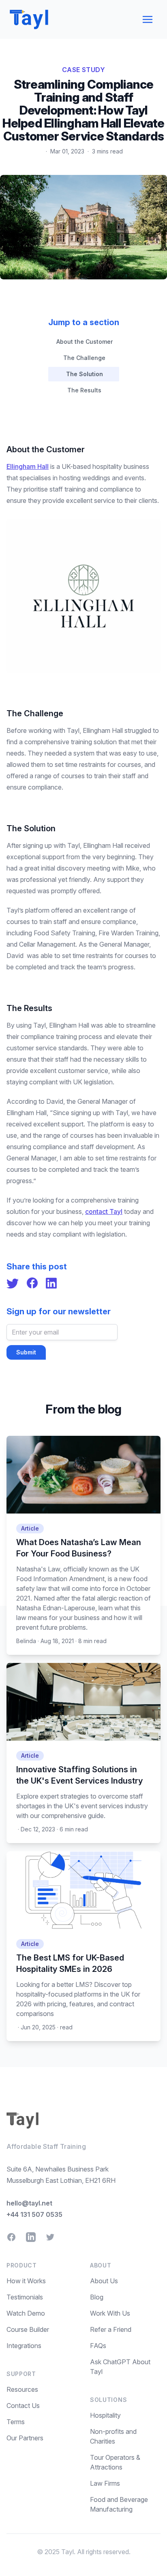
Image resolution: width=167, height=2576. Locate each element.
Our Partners (25, 2438)
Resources (22, 2389)
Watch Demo (26, 2313)
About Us (104, 2281)
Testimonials (25, 2297)
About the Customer (85, 342)
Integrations (24, 2346)
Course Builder (28, 2329)
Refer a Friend (111, 2329)
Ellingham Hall (28, 466)
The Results (84, 390)
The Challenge (84, 358)
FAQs (98, 2346)
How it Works (26, 2281)
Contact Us (23, 2406)
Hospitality (105, 2415)
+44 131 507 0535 (34, 2214)
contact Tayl (104, 1211)
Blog (97, 2297)
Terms (16, 2422)
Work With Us (110, 2313)
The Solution (85, 374)
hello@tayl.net (29, 2203)
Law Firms (105, 2483)
